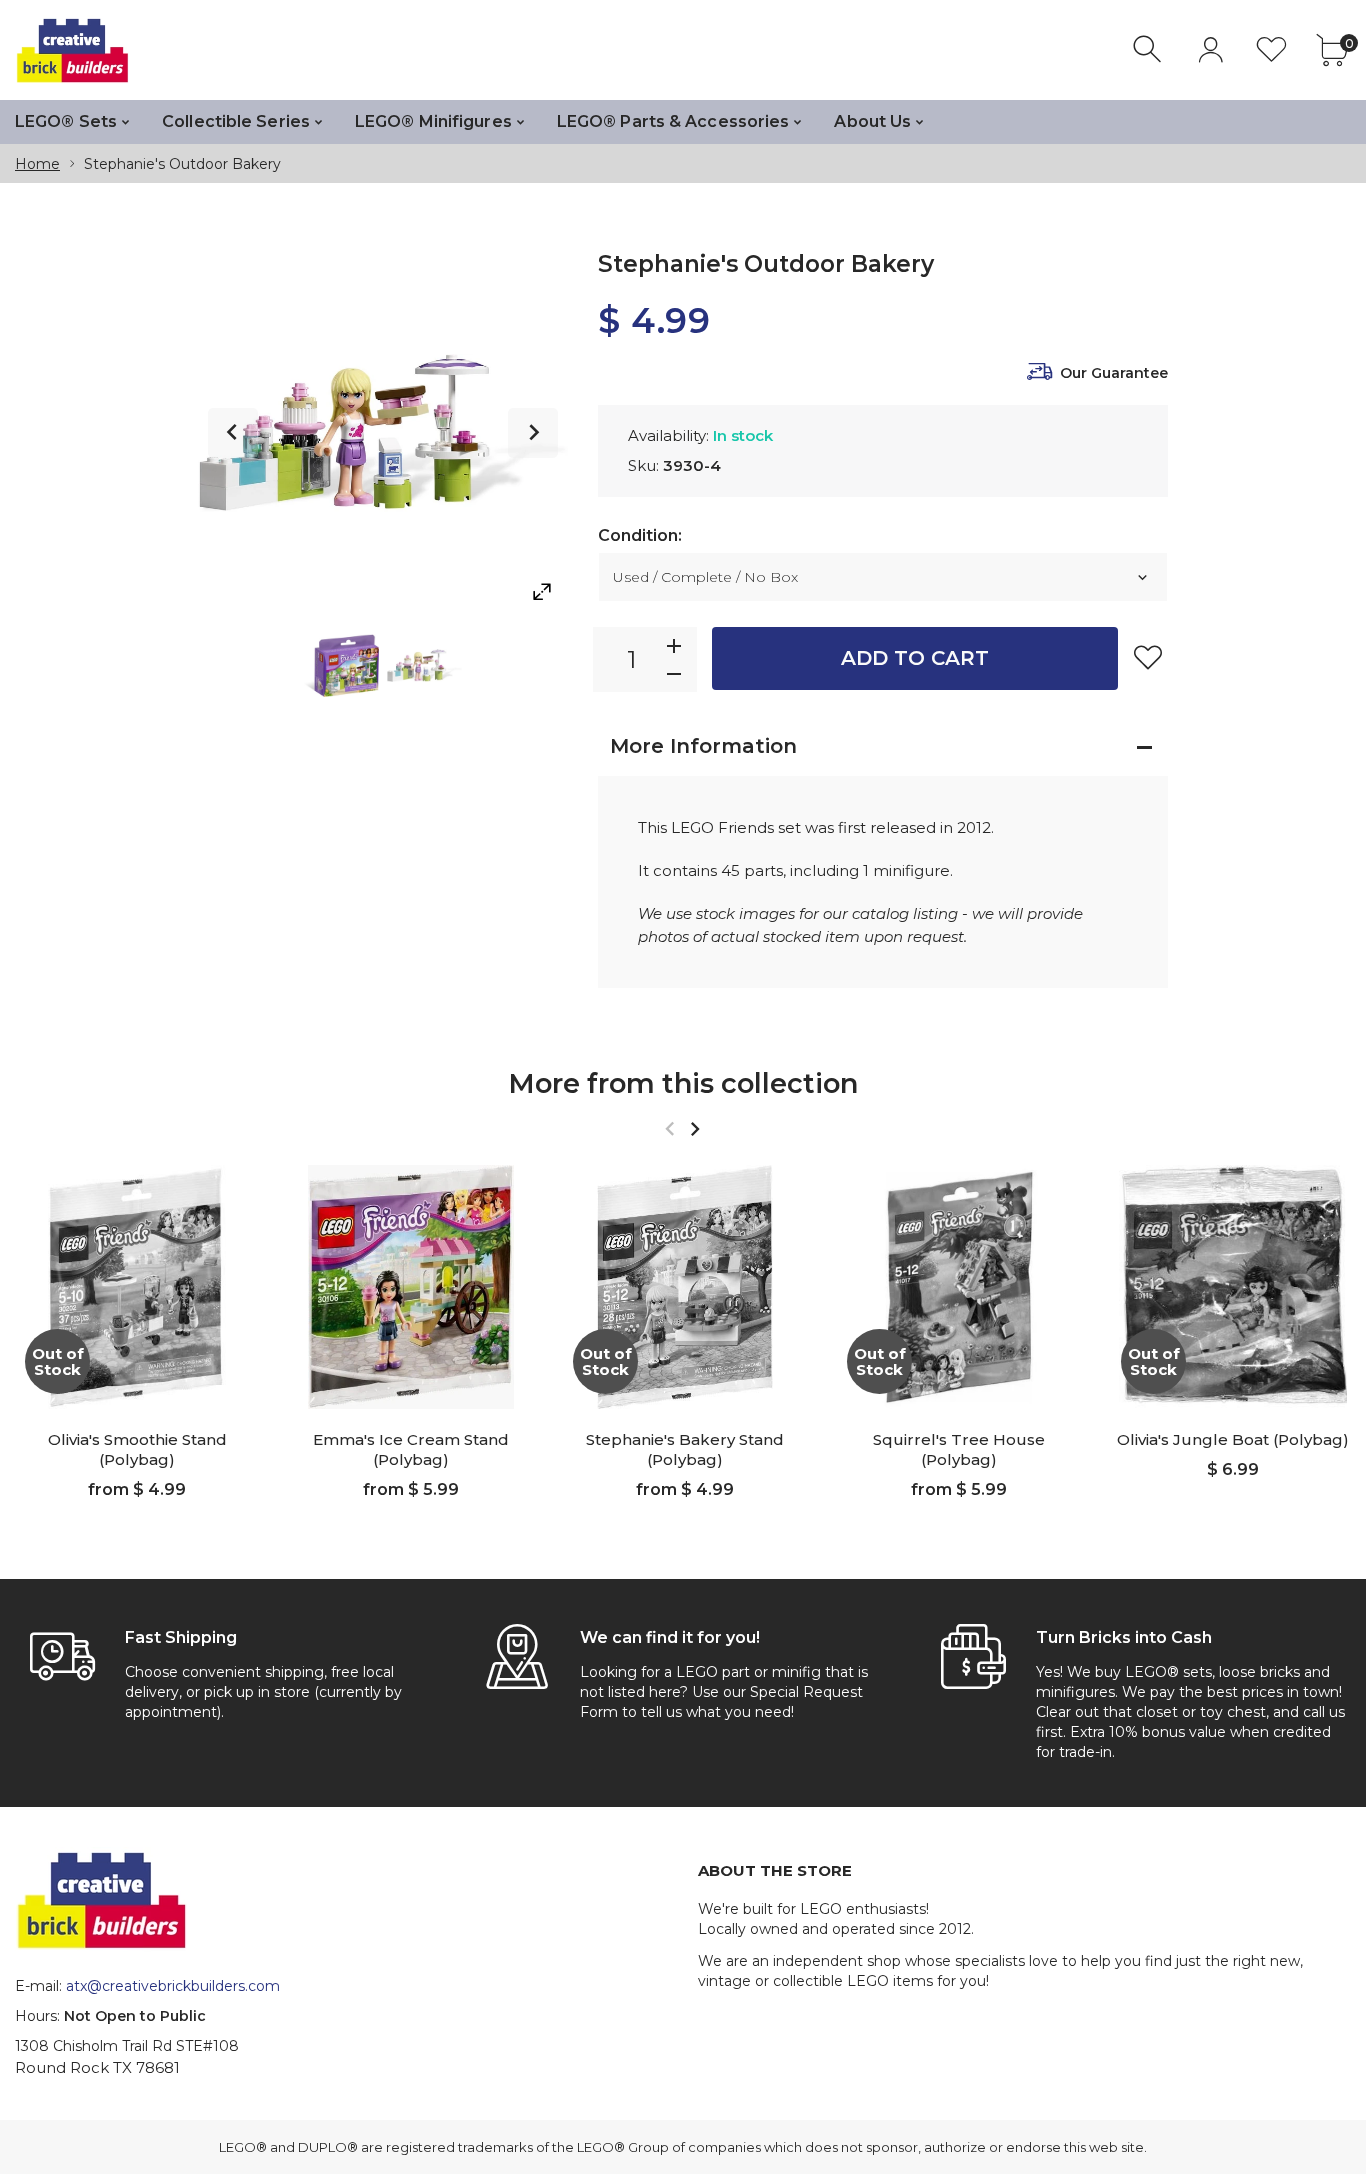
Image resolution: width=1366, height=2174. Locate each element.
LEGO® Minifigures (433, 121)
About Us (872, 121)
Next (533, 433)
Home (37, 164)
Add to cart (915, 658)
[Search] (1149, 49)
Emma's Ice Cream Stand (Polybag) (411, 1449)
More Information (703, 746)
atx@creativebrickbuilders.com (173, 1986)
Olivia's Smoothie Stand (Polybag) (137, 1449)
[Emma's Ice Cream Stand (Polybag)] (411, 1287)
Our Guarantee (1114, 373)
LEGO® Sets (66, 121)
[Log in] (1210, 49)
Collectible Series (236, 121)
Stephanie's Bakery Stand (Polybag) (685, 1449)
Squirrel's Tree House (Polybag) (959, 1449)
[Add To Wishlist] (1148, 657)
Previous (233, 433)
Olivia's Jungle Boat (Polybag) (1233, 1439)
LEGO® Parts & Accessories (673, 121)
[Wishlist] (1271, 49)
